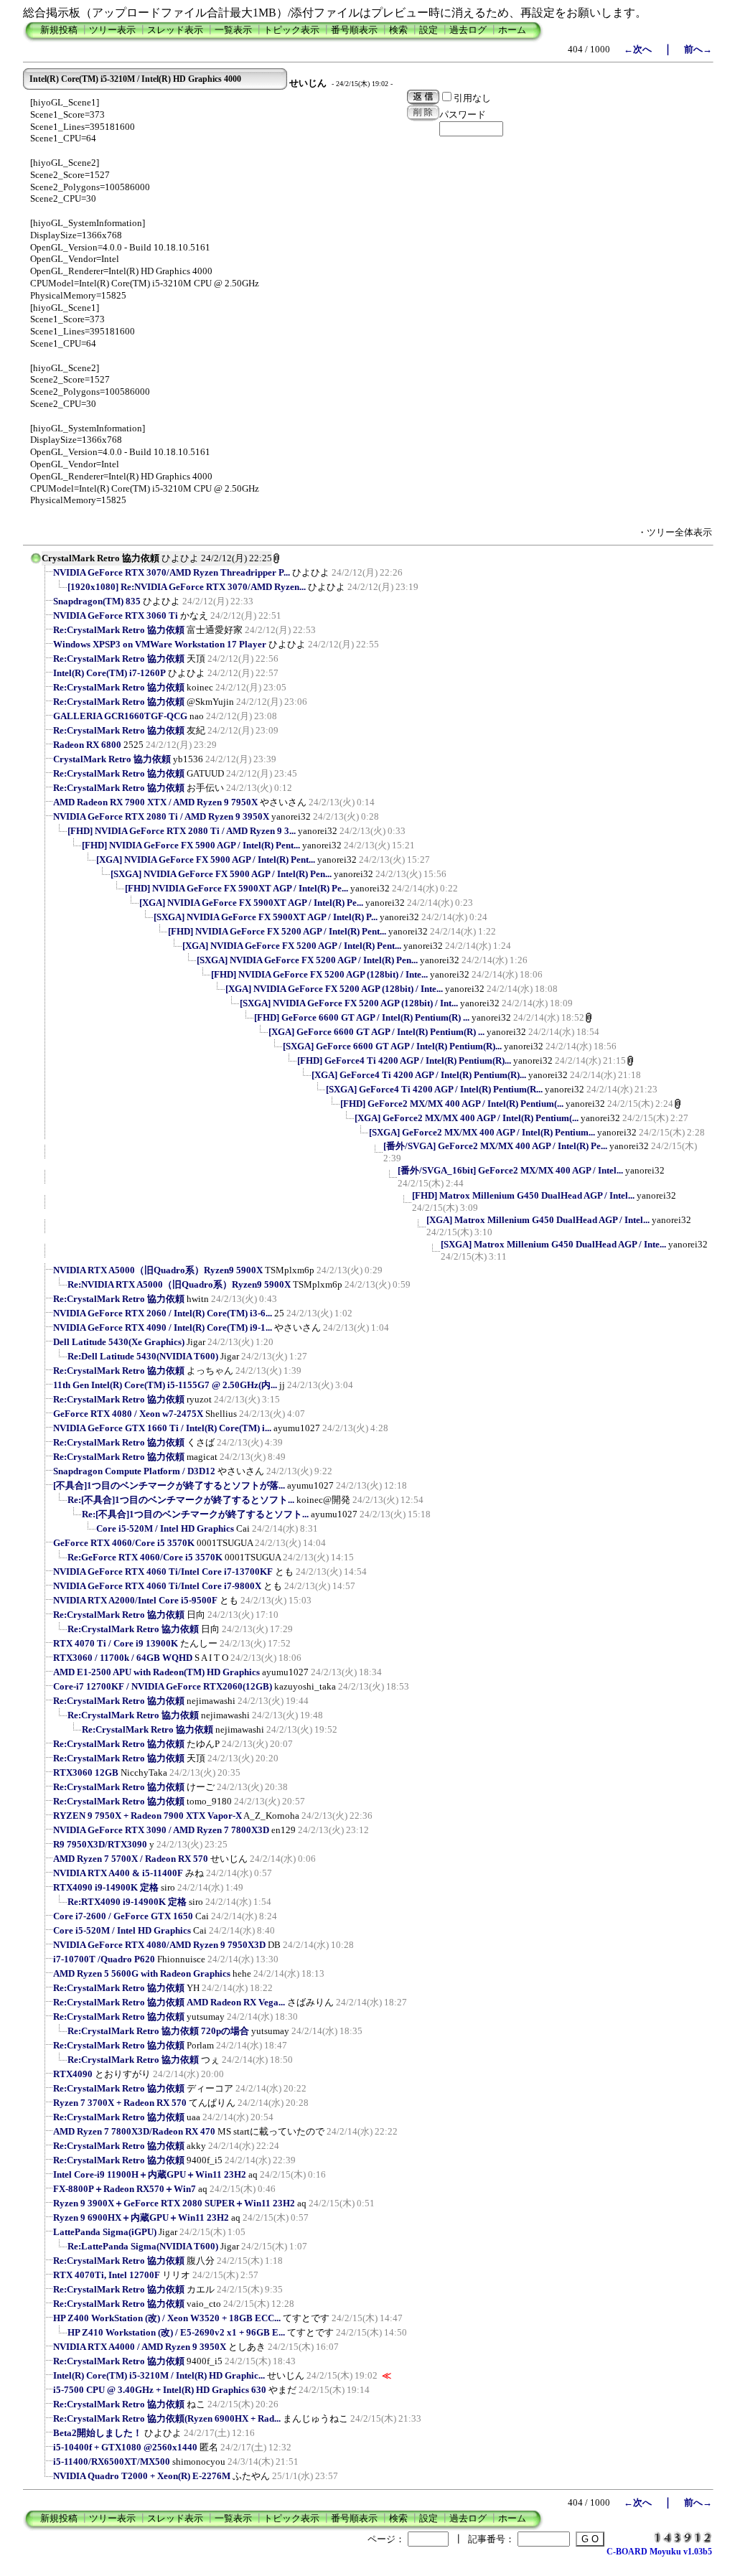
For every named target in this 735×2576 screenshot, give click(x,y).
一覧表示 (233, 30)
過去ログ (468, 30)
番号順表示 (354, 30)
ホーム (512, 30)
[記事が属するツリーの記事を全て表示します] (36, 563)
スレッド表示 (175, 30)
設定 (429, 30)
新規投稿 (59, 30)
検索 (398, 30)
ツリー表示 (112, 30)
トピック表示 (291, 30)
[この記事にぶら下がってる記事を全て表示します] (46, 577)
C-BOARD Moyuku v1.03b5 (659, 2552)
